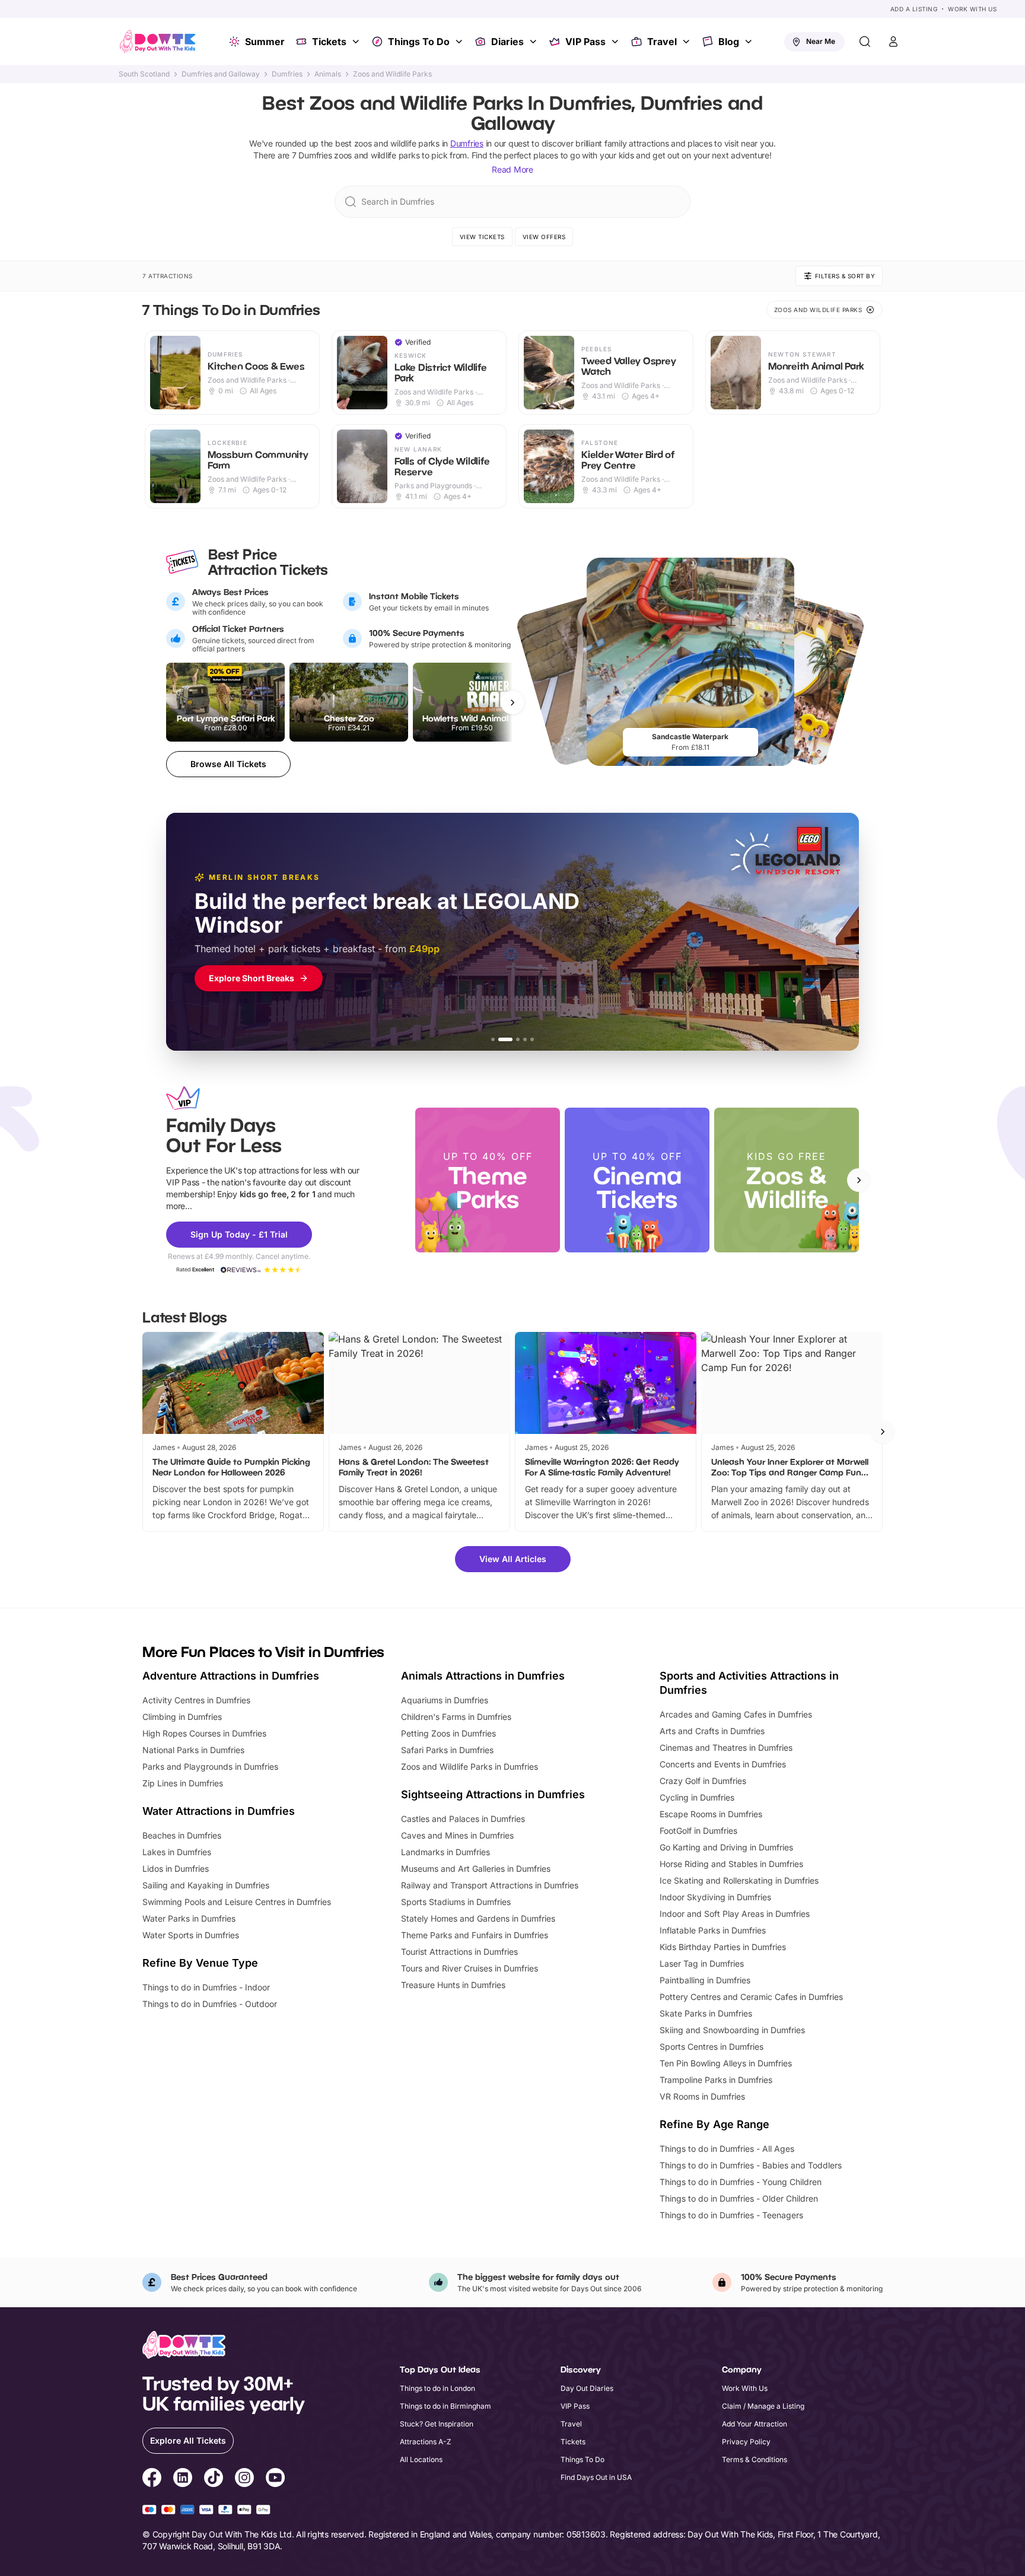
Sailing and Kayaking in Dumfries (206, 1885)
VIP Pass (585, 42)
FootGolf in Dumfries (698, 1831)
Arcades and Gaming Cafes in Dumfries (736, 1714)
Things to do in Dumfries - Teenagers (731, 2215)
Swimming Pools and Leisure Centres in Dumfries (237, 1902)
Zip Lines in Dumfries (183, 1783)
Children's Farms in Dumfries (456, 1717)
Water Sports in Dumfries (191, 1935)
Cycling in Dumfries (697, 1797)
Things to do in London (437, 2388)
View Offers (544, 237)
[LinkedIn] (183, 2479)
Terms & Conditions (755, 2459)
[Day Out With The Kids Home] (158, 42)
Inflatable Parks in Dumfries (713, 1930)
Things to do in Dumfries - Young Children (741, 2182)
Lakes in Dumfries (177, 1852)
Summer (265, 42)
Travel (662, 42)
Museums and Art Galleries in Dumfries (476, 1869)
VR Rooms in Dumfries (702, 2096)
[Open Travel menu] (687, 42)
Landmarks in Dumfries (445, 1852)
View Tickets (482, 237)
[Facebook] (152, 2479)
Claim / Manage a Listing (763, 2406)
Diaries (507, 42)
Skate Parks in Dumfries (706, 2013)
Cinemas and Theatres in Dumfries (726, 1747)
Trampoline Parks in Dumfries (716, 2080)
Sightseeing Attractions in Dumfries (493, 1794)
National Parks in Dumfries (193, 1750)
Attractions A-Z (426, 2442)
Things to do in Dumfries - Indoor (206, 1987)
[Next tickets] (512, 702)
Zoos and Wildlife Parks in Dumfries (469, 1766)
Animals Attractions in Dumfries (483, 1676)
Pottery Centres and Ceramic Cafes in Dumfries (751, 1997)
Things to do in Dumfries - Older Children (739, 2198)
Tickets (329, 42)
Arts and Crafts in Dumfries (712, 1731)
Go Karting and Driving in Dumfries (726, 1847)
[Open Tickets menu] (357, 42)
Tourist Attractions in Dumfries (459, 1952)
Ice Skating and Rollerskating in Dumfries (739, 1880)
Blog (729, 42)
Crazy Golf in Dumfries (703, 1781)
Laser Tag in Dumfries (702, 1963)
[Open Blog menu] (750, 42)
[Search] (865, 42)
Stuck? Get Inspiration (437, 2424)
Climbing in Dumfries (182, 1717)
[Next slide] (859, 1180)
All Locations (421, 2459)
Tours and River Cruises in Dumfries (469, 1968)
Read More (512, 169)
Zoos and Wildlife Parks (392, 74)
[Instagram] (244, 2479)
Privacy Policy (746, 2442)
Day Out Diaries (587, 2388)
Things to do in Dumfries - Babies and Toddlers (751, 2165)
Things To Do (419, 42)
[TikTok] (214, 2479)
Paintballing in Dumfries (705, 1980)
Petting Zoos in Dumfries (448, 1733)
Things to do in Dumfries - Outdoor (210, 2004)
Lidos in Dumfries (176, 1869)
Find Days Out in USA (596, 2477)
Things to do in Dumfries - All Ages (727, 2149)
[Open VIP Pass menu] (616, 42)
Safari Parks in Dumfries (447, 1750)
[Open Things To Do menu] (460, 42)
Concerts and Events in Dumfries (723, 1764)
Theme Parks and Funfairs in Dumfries (475, 1935)
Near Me (821, 41)
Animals (328, 74)
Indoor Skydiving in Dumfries (715, 1897)
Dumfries (287, 74)
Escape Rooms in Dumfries (711, 1814)
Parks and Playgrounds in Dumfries (210, 1766)
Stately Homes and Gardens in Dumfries (478, 1918)
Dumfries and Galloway (221, 74)
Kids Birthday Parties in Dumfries (723, 1947)
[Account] (893, 42)
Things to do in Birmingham (445, 2406)
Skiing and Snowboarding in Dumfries (732, 2030)
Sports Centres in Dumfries (712, 2047)
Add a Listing (914, 9)
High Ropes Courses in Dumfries (204, 1733)
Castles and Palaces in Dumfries (463, 1819)
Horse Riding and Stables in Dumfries (731, 1864)
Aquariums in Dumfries (445, 1700)
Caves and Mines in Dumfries (457, 1835)
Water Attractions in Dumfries (219, 1811)
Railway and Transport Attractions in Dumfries (490, 1885)
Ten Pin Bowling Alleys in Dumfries (726, 2063)
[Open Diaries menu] (534, 42)
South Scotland (144, 74)
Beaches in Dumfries (182, 1835)
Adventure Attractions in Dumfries (231, 1676)
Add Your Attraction (755, 2424)
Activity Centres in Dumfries (196, 1700)
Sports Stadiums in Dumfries (456, 1902)
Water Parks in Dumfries (189, 1918)
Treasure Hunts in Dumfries (453, 1985)
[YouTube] (275, 2479)
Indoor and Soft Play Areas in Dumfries (735, 1914)
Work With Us (972, 9)
